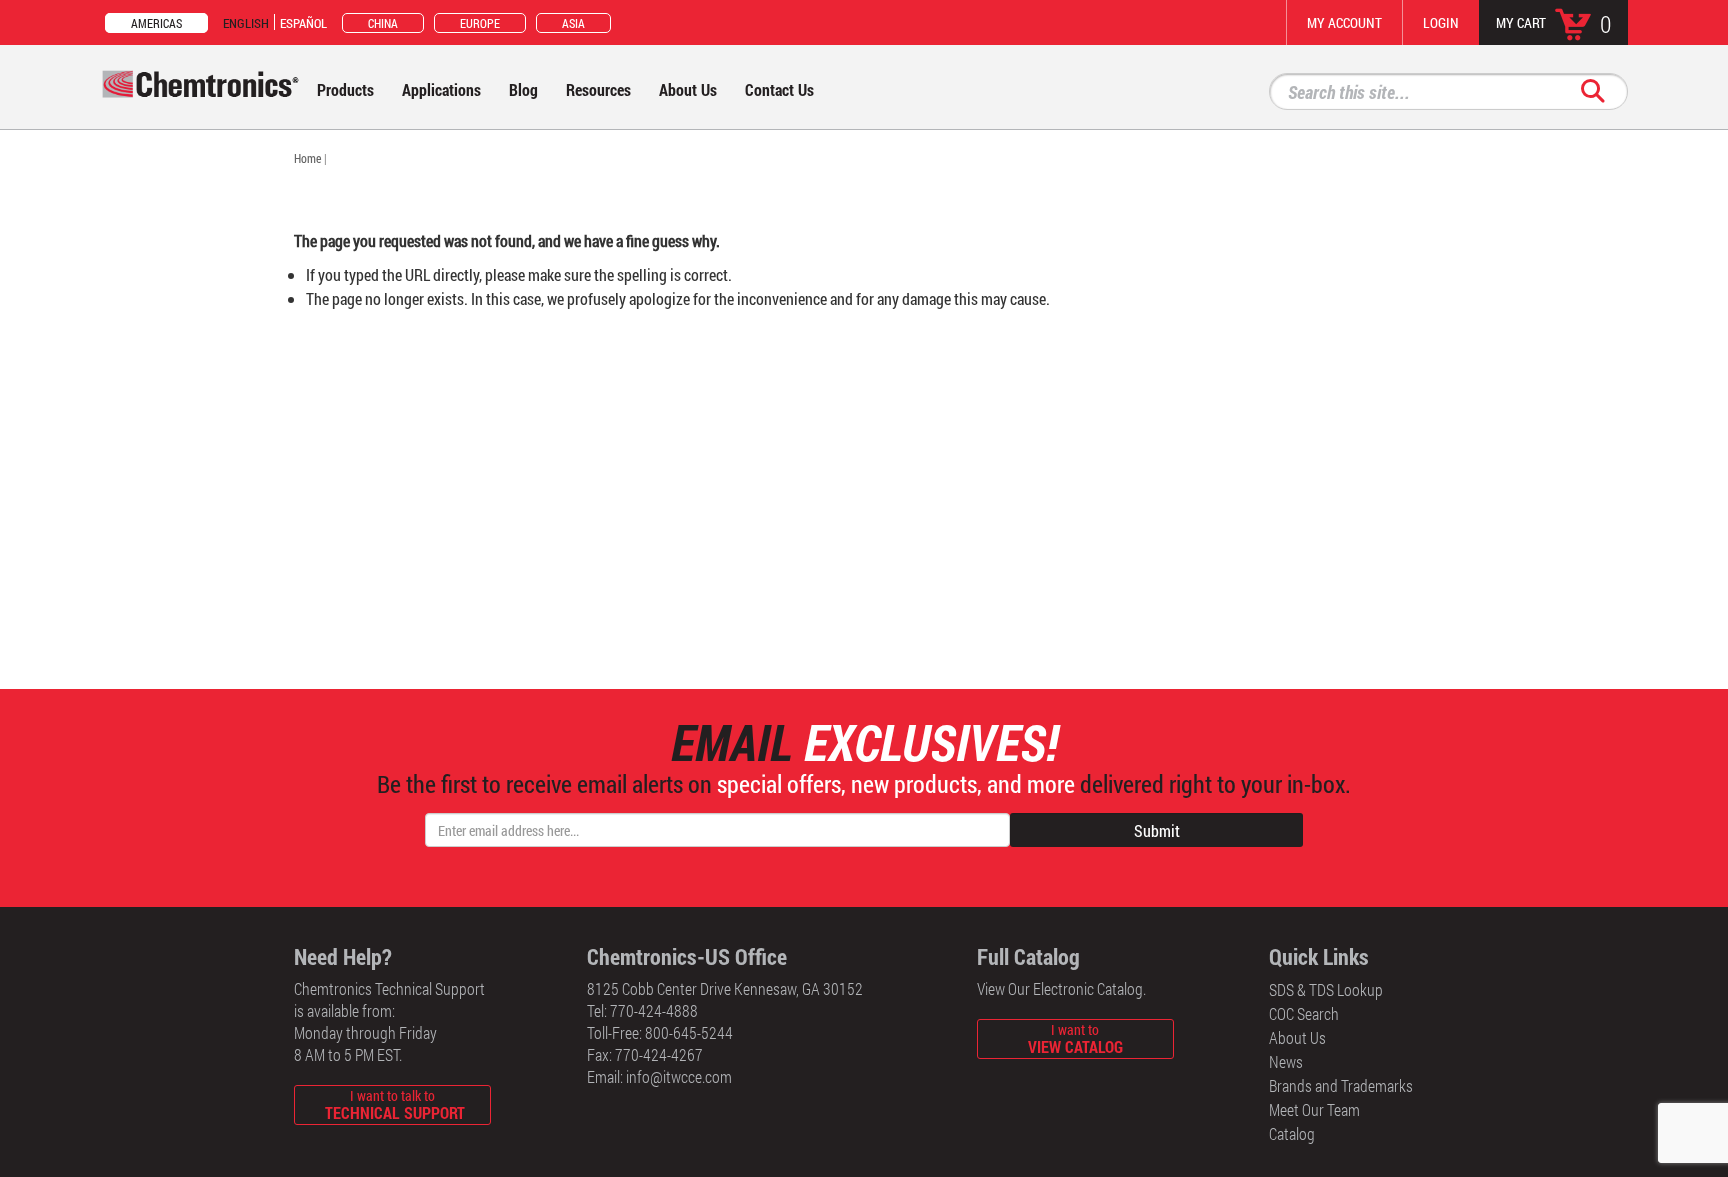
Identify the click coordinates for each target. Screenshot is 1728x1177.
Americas (156, 23)
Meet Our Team (1314, 1109)
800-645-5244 (689, 1032)
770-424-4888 (654, 1010)
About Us (1297, 1037)
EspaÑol (303, 23)
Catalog (1292, 1133)
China (383, 23)
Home (307, 158)
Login (1441, 22)
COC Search (1304, 1013)
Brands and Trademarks (1341, 1085)
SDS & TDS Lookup (1326, 989)
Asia (573, 23)
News (1286, 1061)
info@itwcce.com (679, 1076)
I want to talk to (395, 1104)
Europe (480, 23)
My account (1344, 22)
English (246, 23)
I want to (1075, 1038)
